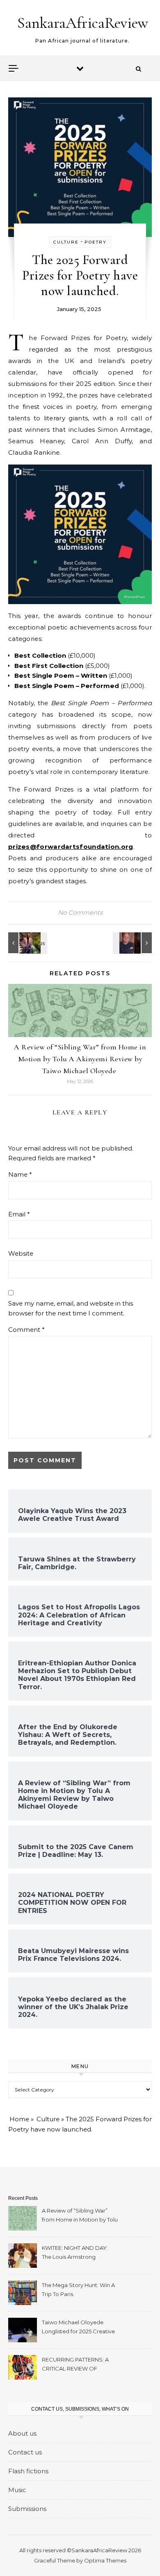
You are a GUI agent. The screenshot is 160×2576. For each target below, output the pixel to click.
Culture (66, 242)
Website (21, 1253)
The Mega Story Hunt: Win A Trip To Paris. (78, 2290)
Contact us (25, 2452)
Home (19, 2119)
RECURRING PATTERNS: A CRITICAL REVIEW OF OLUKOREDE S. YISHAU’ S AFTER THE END (77, 2365)
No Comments (80, 912)
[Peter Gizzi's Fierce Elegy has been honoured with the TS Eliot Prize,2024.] (133, 943)
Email (19, 1214)
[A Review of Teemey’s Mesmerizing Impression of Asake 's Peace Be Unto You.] (27, 943)
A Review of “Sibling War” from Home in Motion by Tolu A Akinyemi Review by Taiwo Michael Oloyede (80, 1059)
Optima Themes (105, 2560)
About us (22, 2433)
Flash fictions (28, 2471)
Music (17, 2490)
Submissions (27, 2509)
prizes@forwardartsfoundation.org (71, 847)
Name (20, 1174)
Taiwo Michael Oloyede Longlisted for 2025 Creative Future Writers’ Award (78, 2328)
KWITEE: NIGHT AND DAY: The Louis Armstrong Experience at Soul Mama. (76, 2253)
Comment (26, 1330)
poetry (96, 242)
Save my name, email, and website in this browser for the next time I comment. (71, 1308)
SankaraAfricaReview (83, 23)
